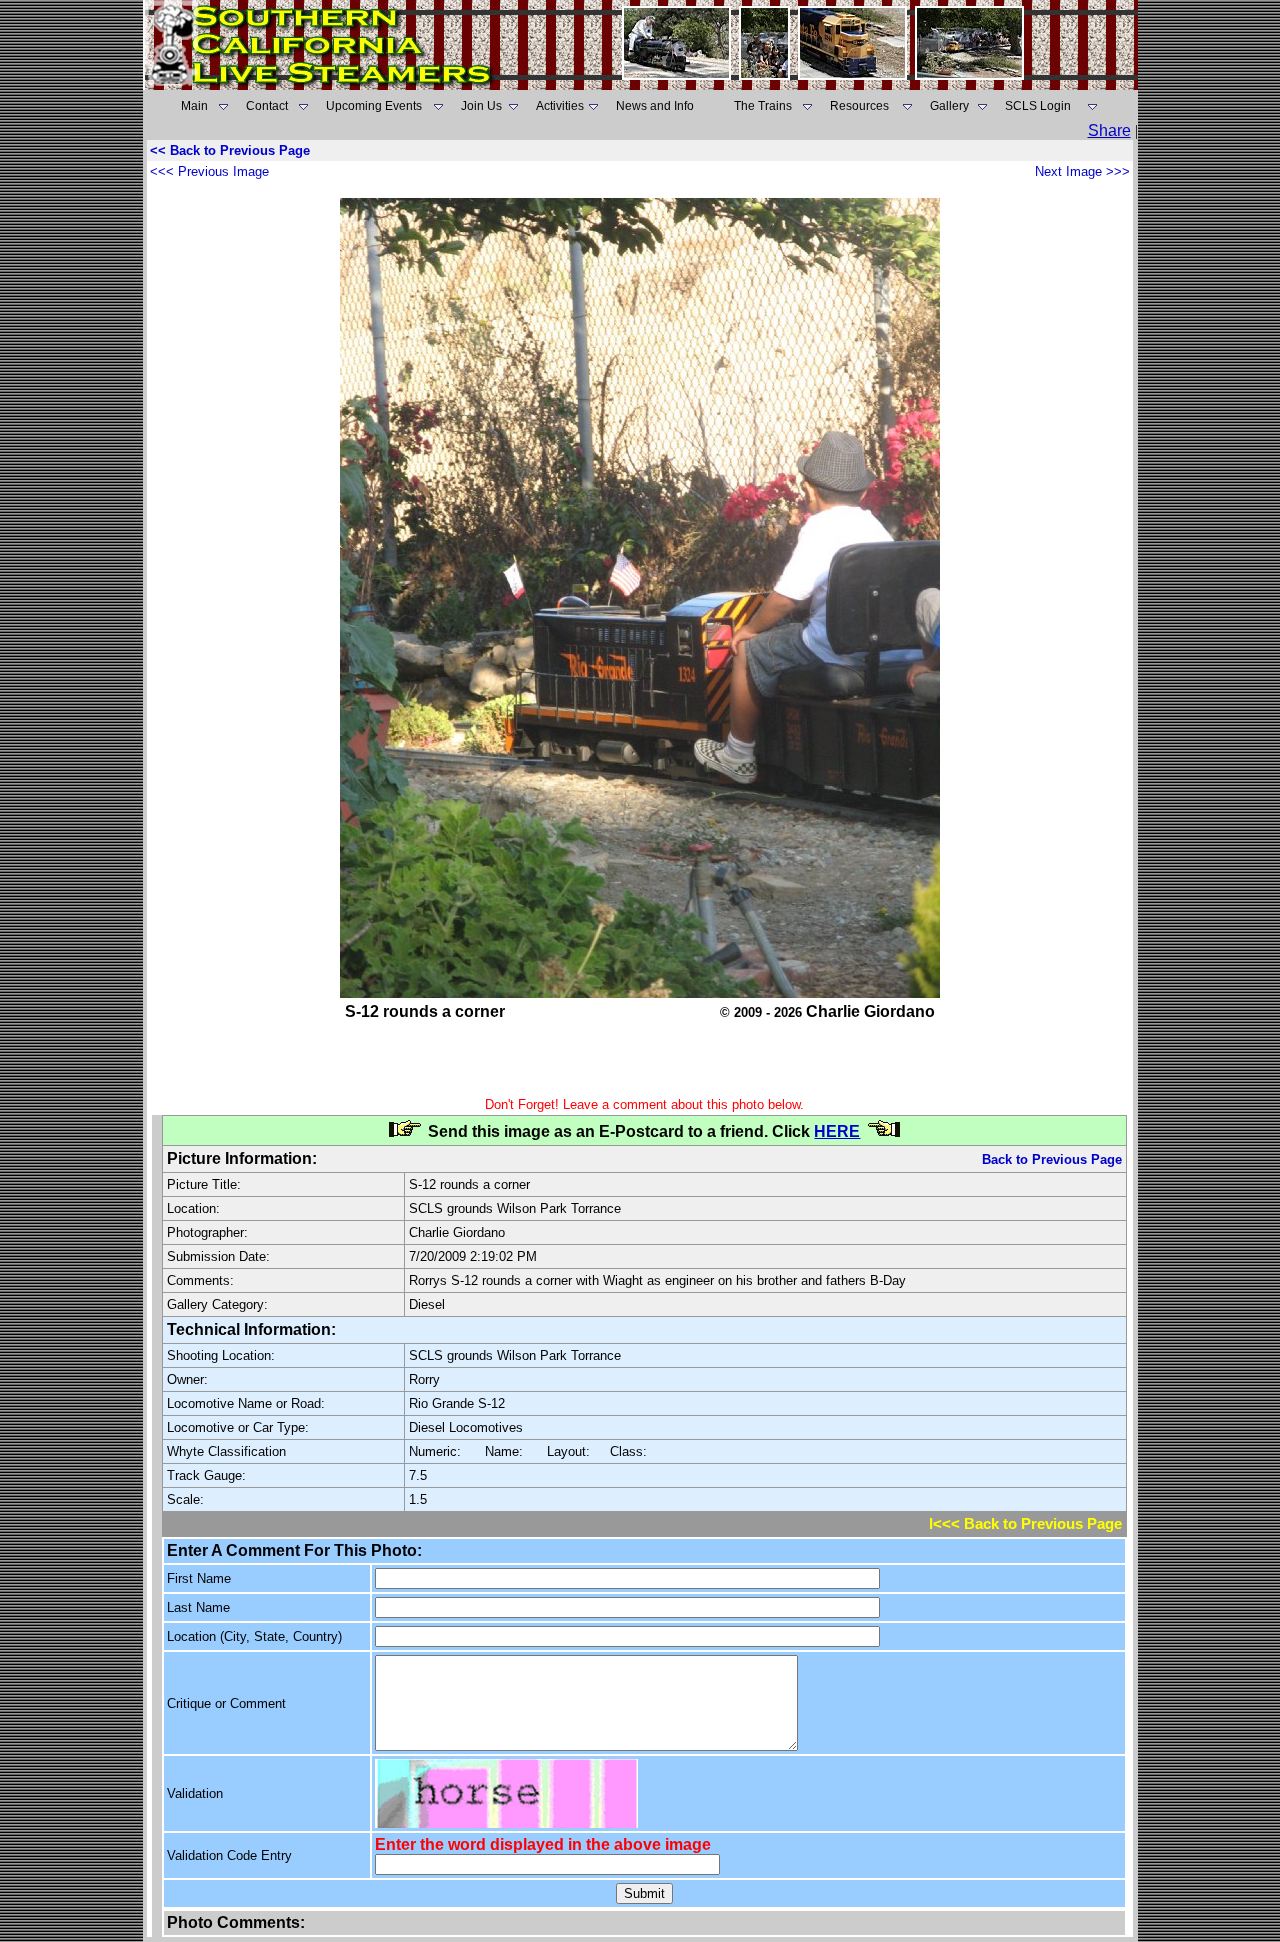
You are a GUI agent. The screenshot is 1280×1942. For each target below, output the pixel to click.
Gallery (949, 106)
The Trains (763, 106)
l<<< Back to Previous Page (1025, 1524)
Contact (267, 106)
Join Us (481, 106)
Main (194, 106)
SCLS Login (1038, 106)
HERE (837, 1131)
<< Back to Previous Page (230, 150)
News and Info (655, 106)
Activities (560, 106)
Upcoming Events (374, 106)
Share (1109, 130)
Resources (859, 106)
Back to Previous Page (1052, 1159)
